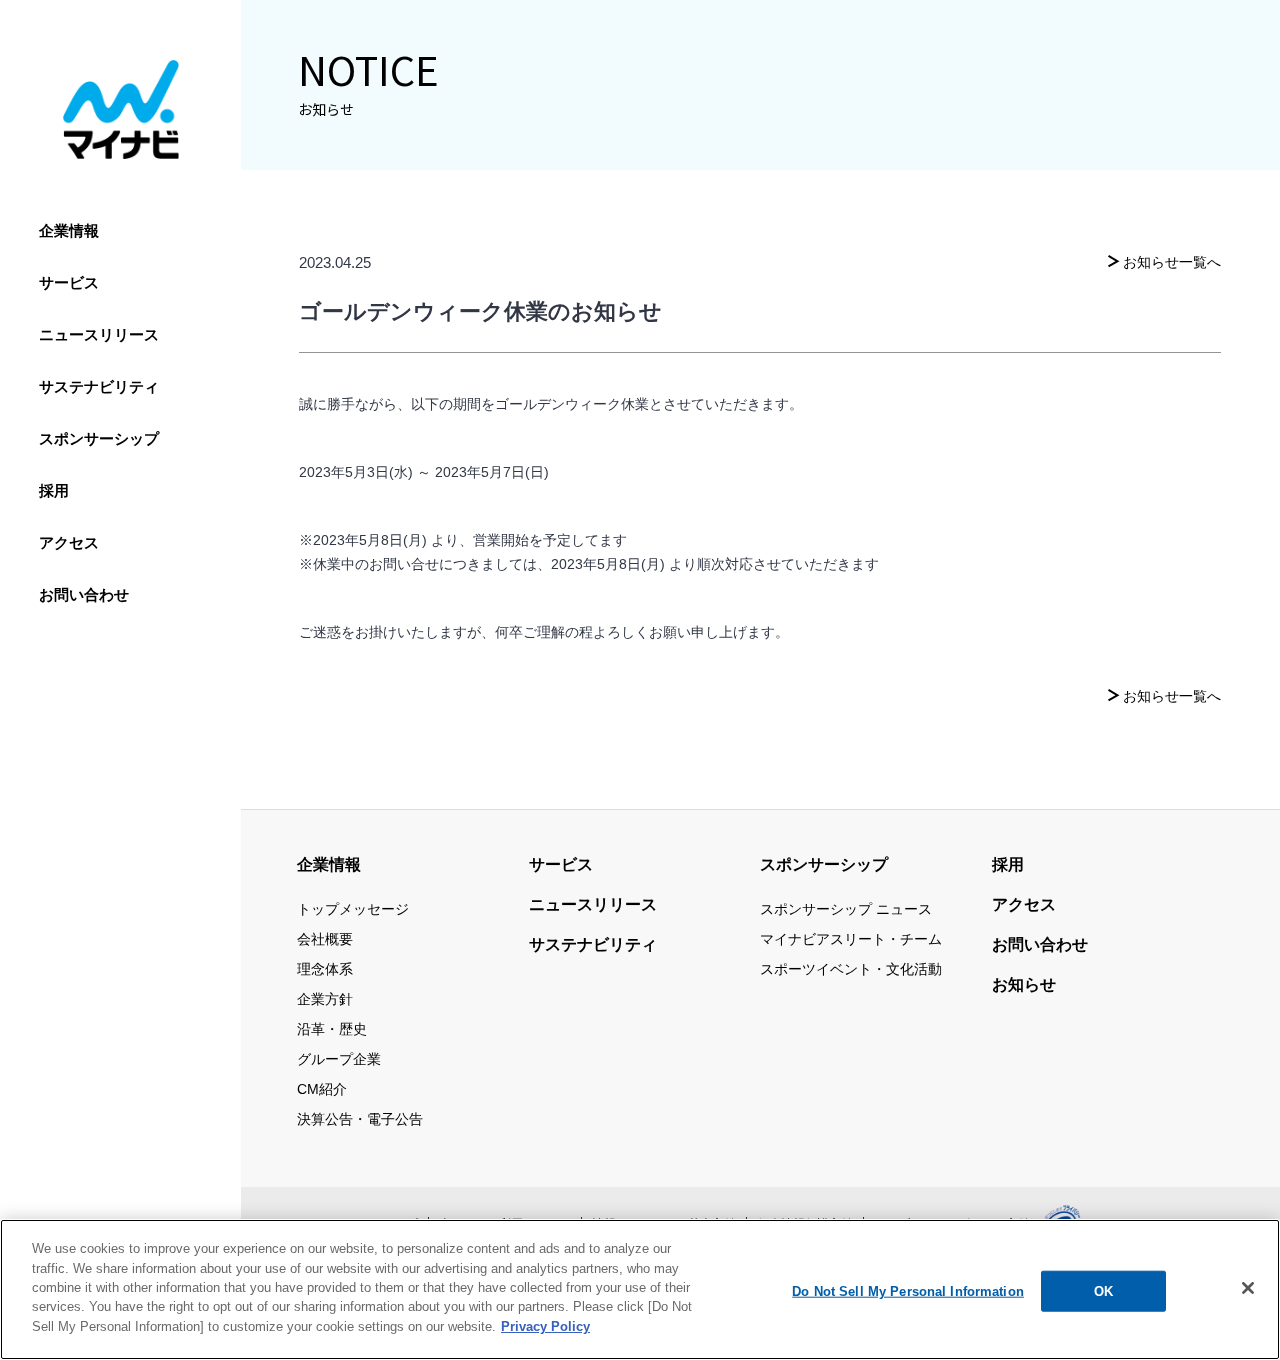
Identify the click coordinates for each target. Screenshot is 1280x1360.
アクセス (69, 542)
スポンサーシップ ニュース (846, 909)
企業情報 (69, 230)
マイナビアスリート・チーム (851, 939)
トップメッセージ (353, 909)
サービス (69, 282)
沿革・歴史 (332, 1029)
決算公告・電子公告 (360, 1119)
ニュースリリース (99, 334)
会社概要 (325, 939)
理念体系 (325, 969)
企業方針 (325, 999)
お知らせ (1024, 984)
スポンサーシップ (99, 438)
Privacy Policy (545, 1326)
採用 (54, 490)
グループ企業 (339, 1059)
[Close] (1248, 1288)
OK (1103, 1290)
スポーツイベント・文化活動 (851, 969)
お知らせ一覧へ (1172, 262)
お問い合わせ (84, 594)
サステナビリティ (99, 386)
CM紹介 (322, 1089)
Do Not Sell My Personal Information (908, 1290)
